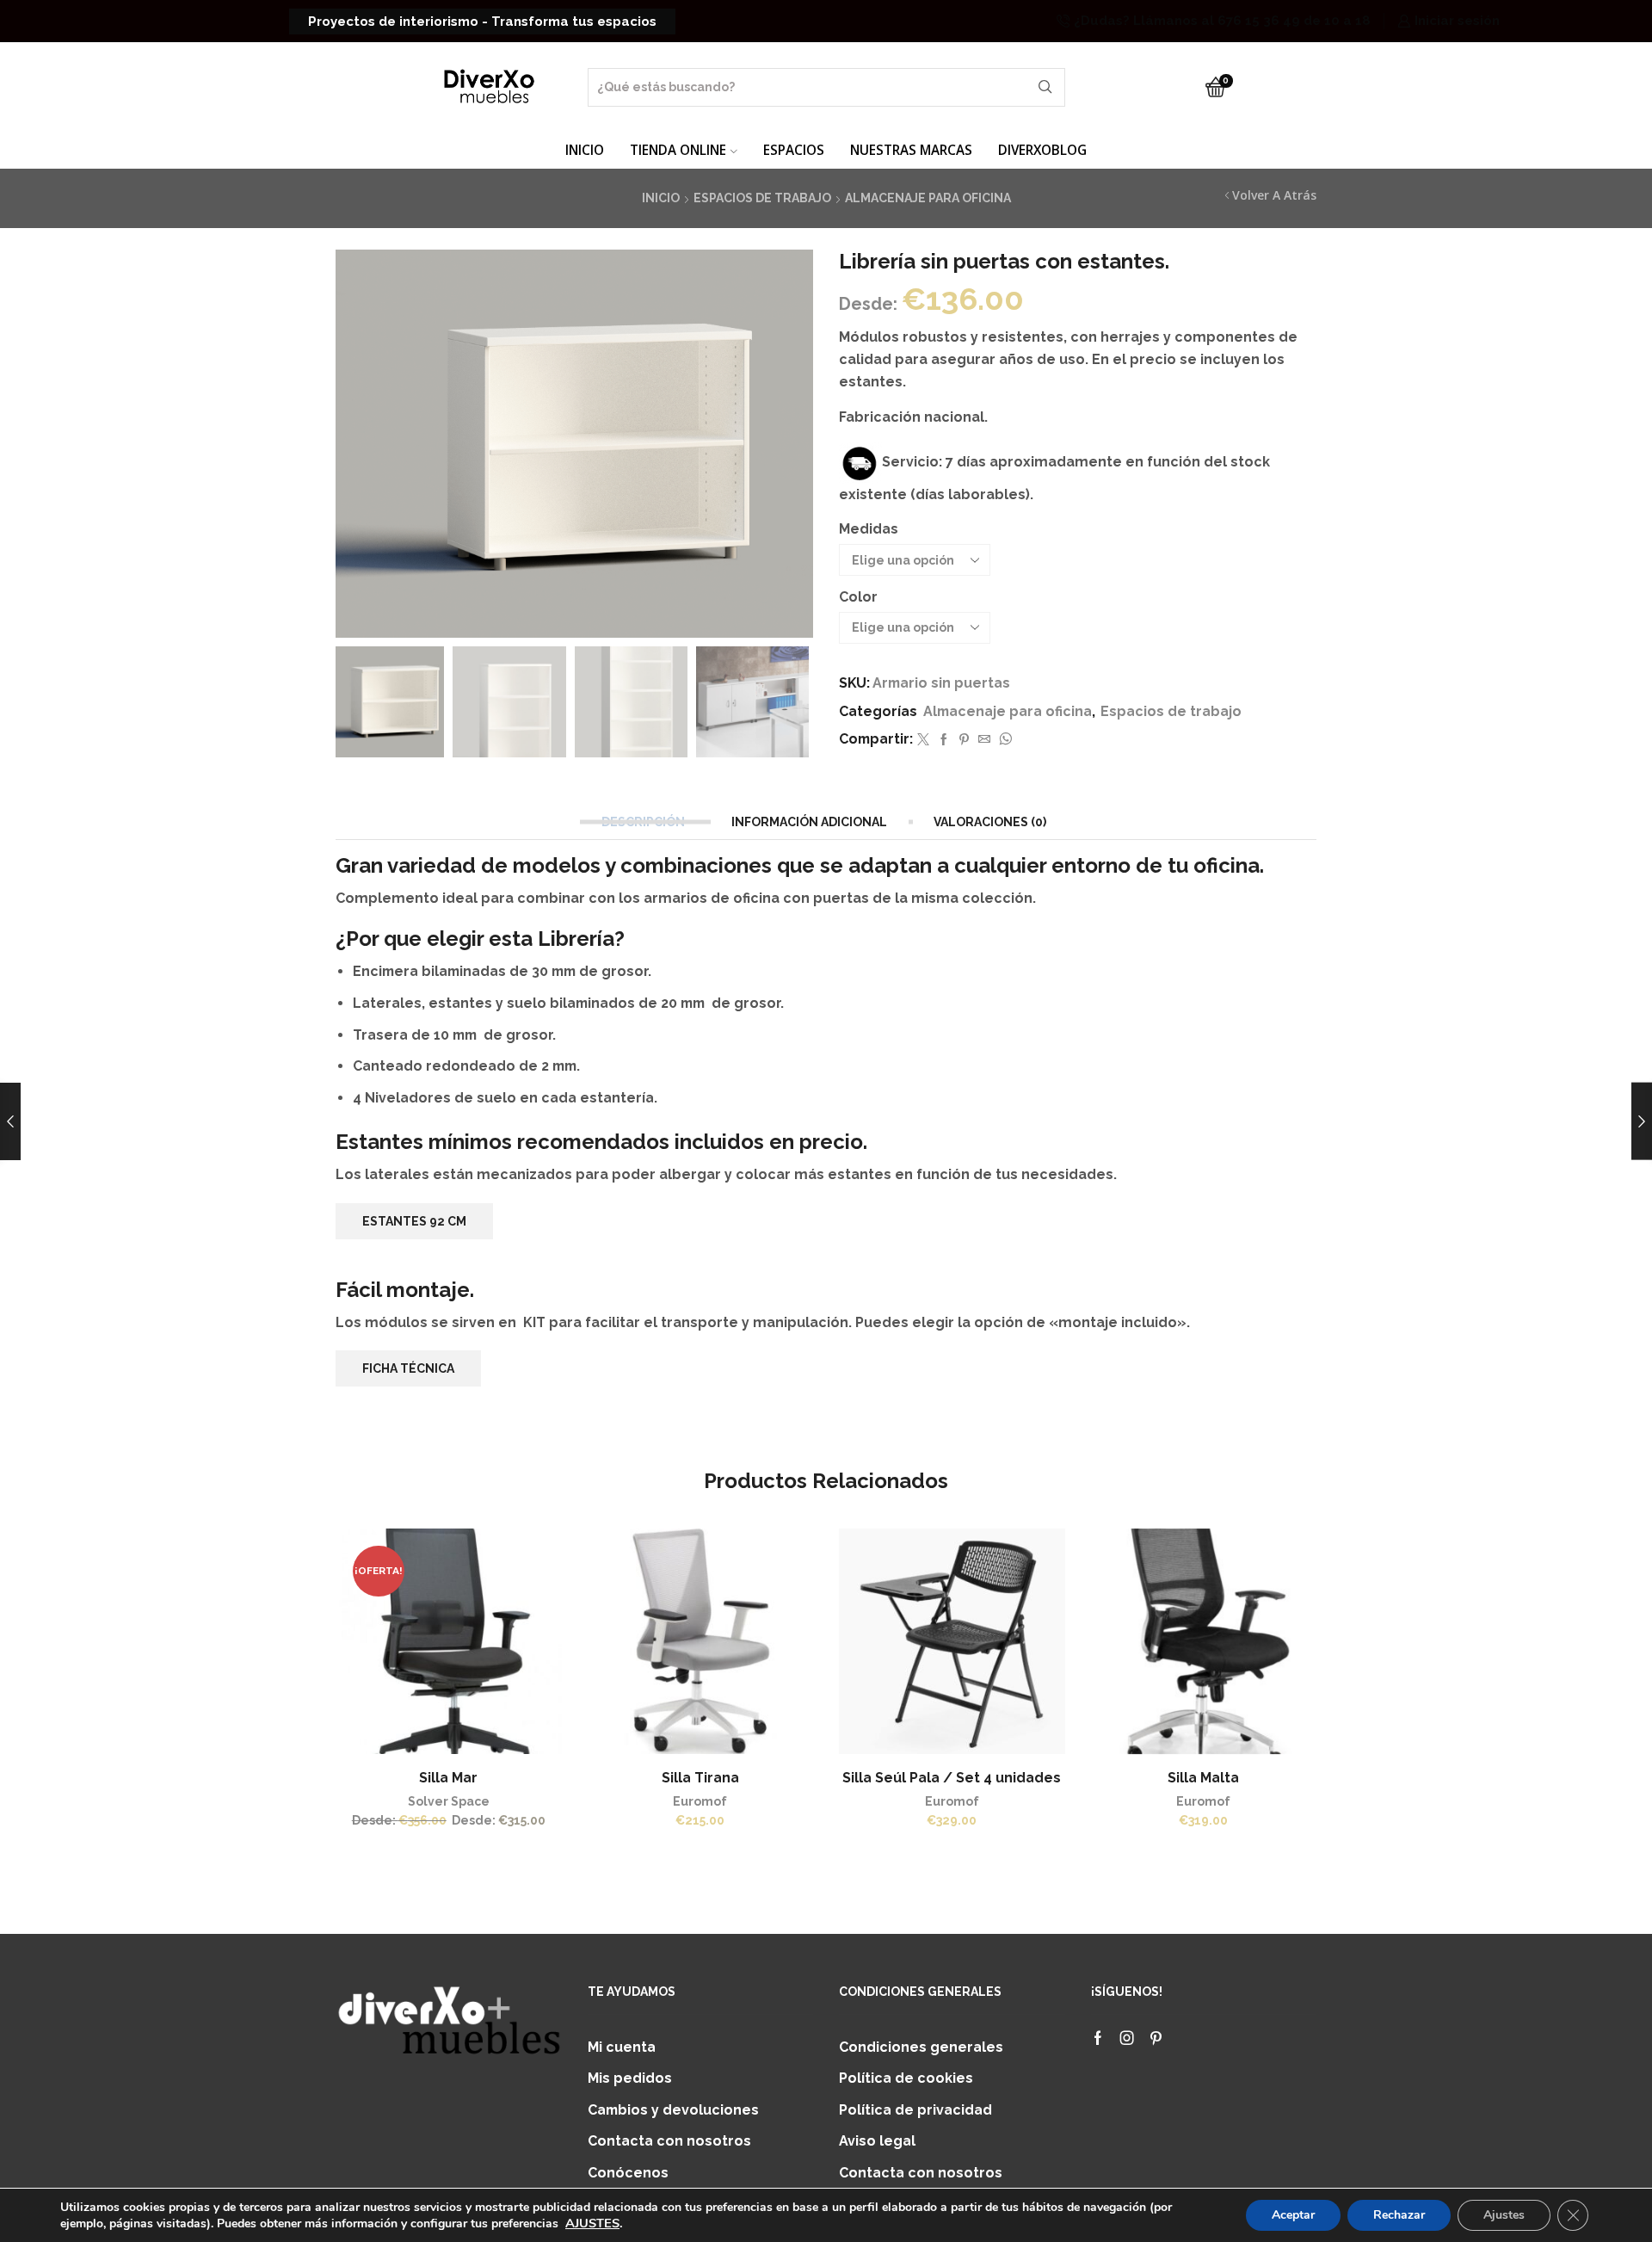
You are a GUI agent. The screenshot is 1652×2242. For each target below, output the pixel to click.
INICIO (585, 150)
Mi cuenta (622, 2047)
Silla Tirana (700, 1778)
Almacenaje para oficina (928, 198)
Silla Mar (448, 1778)
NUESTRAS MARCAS (911, 150)
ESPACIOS (794, 150)
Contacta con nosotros (669, 2141)
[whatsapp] (1003, 740)
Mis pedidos (630, 2078)
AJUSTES (592, 2223)
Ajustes (1504, 2215)
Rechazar (1399, 2215)
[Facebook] (944, 740)
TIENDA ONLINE (678, 150)
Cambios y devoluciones (673, 2110)
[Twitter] (923, 740)
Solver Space (449, 1801)
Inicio (661, 198)
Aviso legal (877, 2141)
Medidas (869, 529)
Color (858, 597)
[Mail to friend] (984, 740)
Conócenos (628, 2173)
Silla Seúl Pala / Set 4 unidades (952, 1778)
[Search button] (1046, 87)
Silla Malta (1203, 1778)
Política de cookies (906, 2078)
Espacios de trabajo (762, 198)
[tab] (645, 822)
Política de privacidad (915, 2110)
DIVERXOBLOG (1042, 150)
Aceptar (1293, 2215)
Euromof (700, 1801)
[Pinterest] (964, 740)
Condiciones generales (921, 2047)
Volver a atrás (1274, 195)
